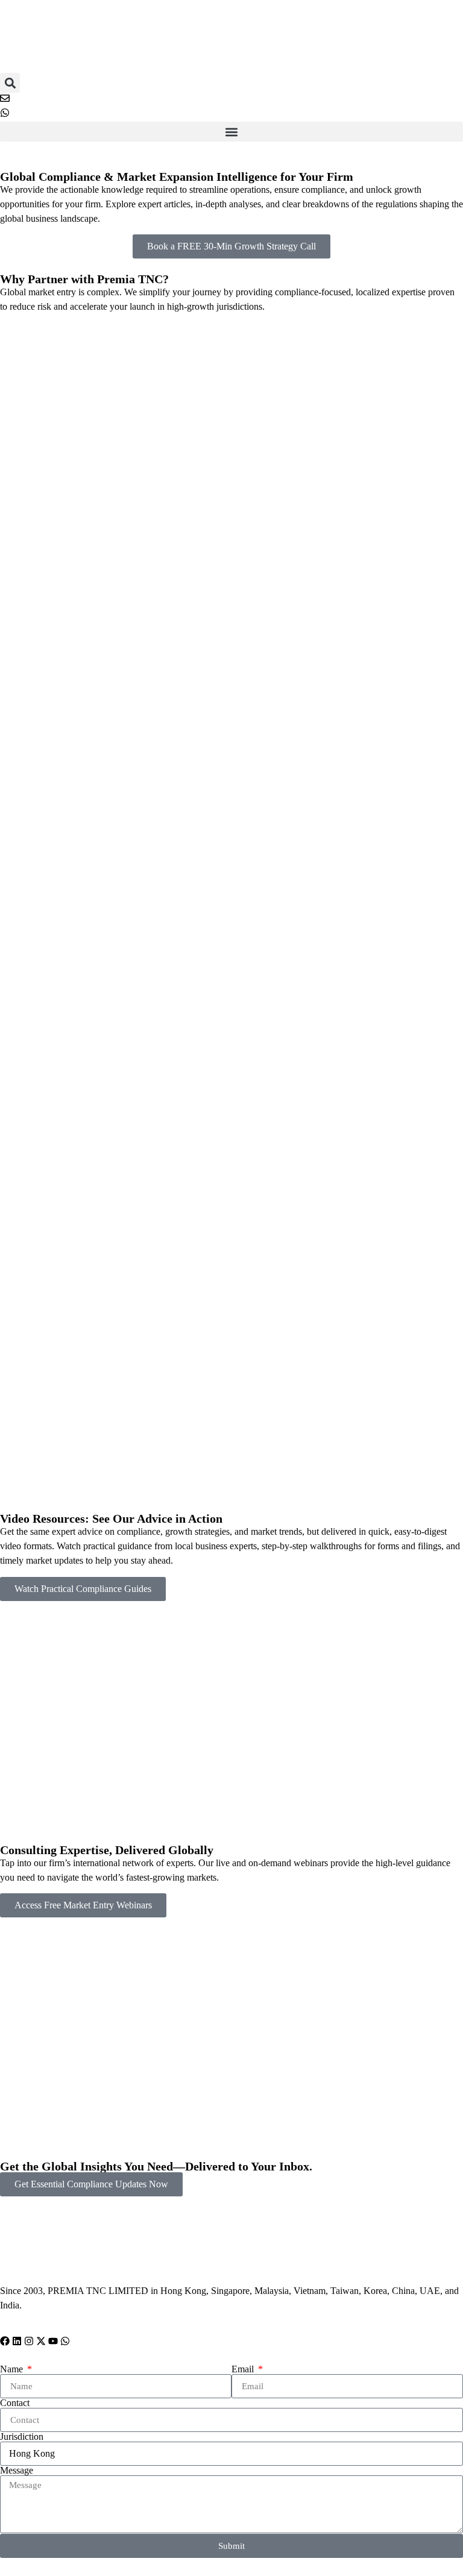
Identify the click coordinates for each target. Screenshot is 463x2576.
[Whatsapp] (65, 2341)
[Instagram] (29, 2341)
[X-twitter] (41, 2341)
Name (13, 2369)
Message (17, 2471)
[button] (10, 83)
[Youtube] (53, 2341)
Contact (15, 2403)
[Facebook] (5, 2341)
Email (244, 2369)
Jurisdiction (22, 2437)
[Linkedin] (17, 2341)
